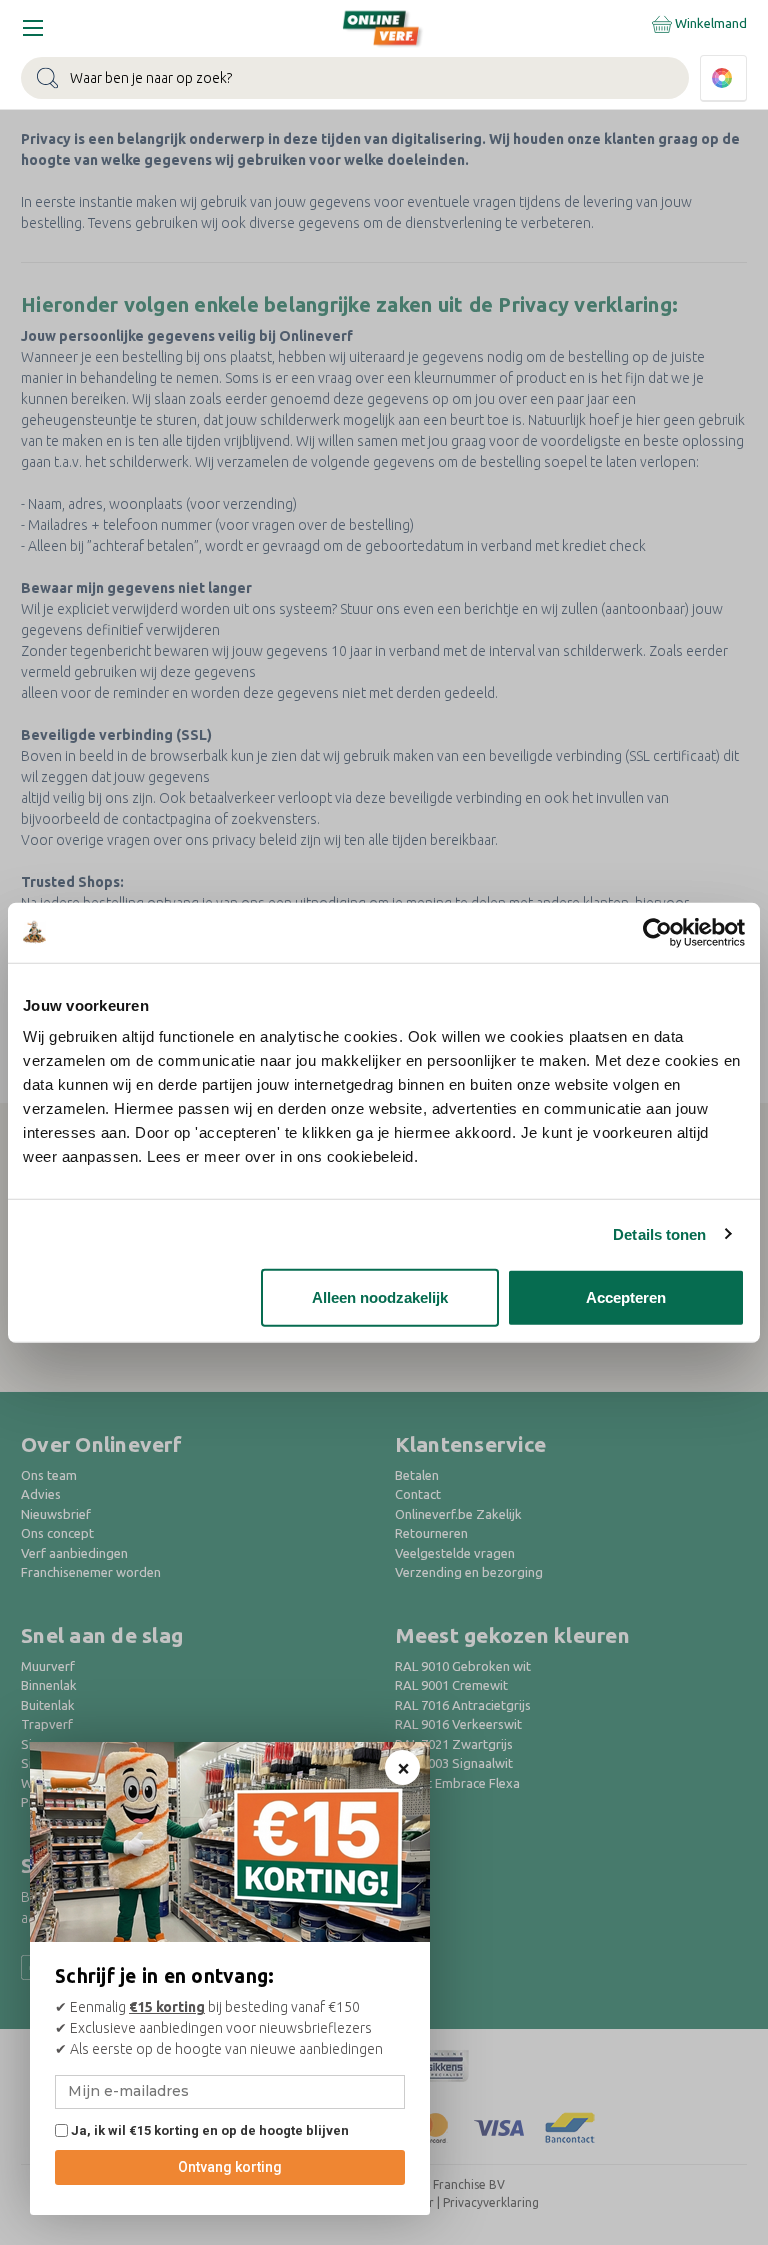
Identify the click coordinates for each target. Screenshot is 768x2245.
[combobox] (355, 78)
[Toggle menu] (32, 27)
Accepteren (626, 1297)
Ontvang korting (230, 2167)
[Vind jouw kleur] (723, 78)
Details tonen (659, 1233)
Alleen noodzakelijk (380, 1297)
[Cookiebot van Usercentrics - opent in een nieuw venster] (657, 932)
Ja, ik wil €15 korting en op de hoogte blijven (208, 2130)
